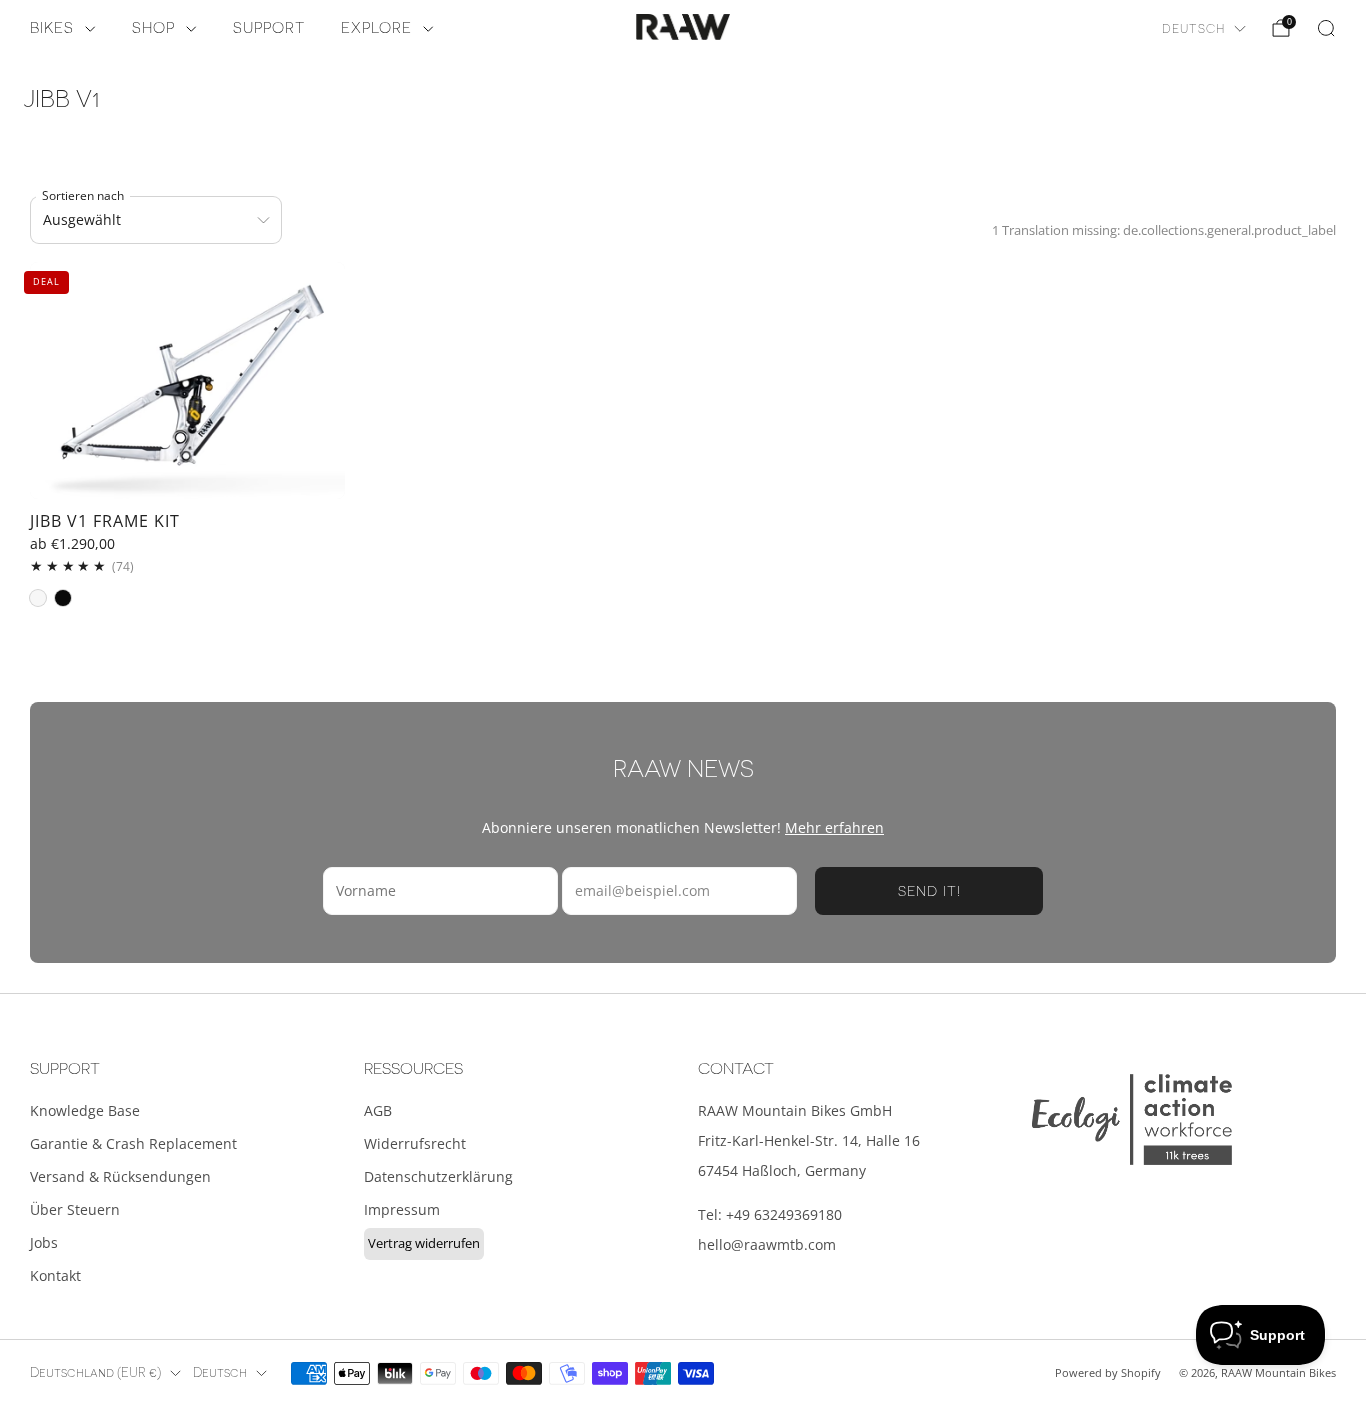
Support (269, 28)
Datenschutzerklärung (438, 1176)
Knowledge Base (85, 1110)
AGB (378, 1110)
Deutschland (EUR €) (95, 1373)
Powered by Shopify (1108, 1372)
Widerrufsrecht (415, 1143)
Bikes (52, 28)
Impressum (402, 1209)
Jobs (44, 1242)
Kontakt (55, 1275)
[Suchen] (1326, 28)
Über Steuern (75, 1209)
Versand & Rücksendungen (120, 1176)
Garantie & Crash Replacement (133, 1143)
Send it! (929, 891)
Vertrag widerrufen (424, 1243)
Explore (376, 28)
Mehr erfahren (834, 827)
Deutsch (1193, 29)
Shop (153, 28)
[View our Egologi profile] (1132, 1119)
